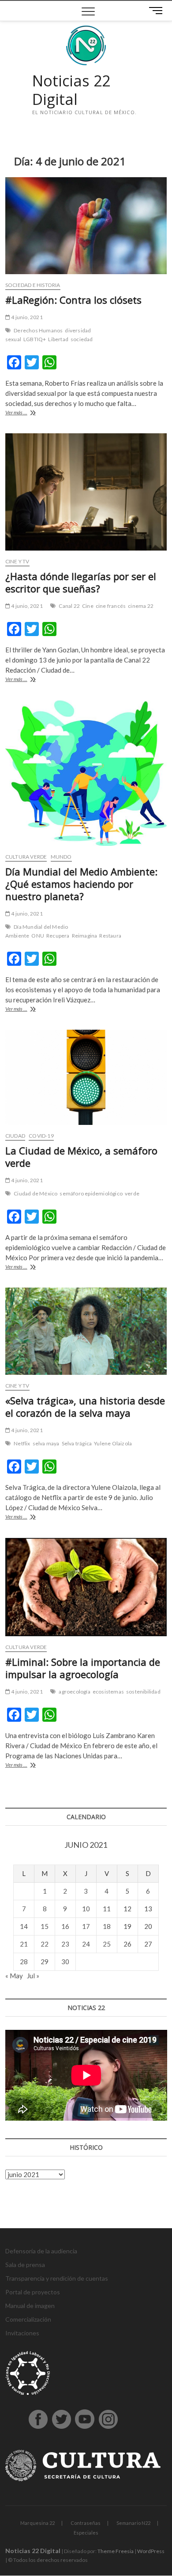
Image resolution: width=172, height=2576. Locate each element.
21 (24, 1944)
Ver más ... (28, 413)
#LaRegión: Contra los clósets (73, 300)
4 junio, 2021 (26, 317)
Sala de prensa (25, 2265)
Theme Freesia (116, 2551)
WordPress (151, 2551)
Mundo (61, 857)
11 (107, 1909)
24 (86, 1944)
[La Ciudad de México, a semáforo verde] (86, 1077)
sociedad (82, 339)
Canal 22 (69, 606)
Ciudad (15, 1136)
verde (132, 1193)
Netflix (22, 1443)
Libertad (58, 339)
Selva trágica (77, 1443)
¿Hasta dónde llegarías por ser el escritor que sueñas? (81, 582)
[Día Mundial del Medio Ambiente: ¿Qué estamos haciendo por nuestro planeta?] (86, 773)
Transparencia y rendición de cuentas (57, 2278)
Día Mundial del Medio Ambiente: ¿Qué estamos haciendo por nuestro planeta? (81, 884)
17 (86, 1926)
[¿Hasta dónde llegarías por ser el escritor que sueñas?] (86, 492)
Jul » (33, 1976)
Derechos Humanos (38, 330)
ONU (38, 936)
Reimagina (85, 936)
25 (107, 1944)
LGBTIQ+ (35, 339)
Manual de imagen (30, 2306)
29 (45, 1962)
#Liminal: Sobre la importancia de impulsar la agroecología (83, 1668)
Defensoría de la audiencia (41, 2251)
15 (45, 1926)
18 (107, 1926)
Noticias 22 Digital (71, 90)
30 (65, 1962)
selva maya (46, 1443)
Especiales (86, 2533)
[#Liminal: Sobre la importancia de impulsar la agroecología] (86, 1587)
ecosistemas (108, 1692)
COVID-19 (41, 1136)
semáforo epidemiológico (91, 1193)
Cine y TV (17, 561)
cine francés (111, 606)
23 (65, 1944)
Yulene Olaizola (113, 1443)
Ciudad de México (36, 1193)
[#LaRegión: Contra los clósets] (86, 226)
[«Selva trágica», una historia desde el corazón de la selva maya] (86, 1331)
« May (14, 1976)
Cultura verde (26, 857)
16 (65, 1926)
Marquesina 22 (37, 2523)
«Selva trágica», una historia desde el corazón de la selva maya (85, 1407)
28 (24, 1962)
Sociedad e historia (33, 285)
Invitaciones (22, 2333)
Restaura (110, 936)
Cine (88, 606)
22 (45, 1944)
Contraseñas (86, 2523)
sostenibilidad (143, 1692)
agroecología (74, 1692)
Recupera (58, 936)
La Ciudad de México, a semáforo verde (81, 1157)
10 (86, 1909)
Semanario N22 (133, 2523)
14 (24, 1926)
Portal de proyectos (33, 2292)
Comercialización (28, 2319)
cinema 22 (141, 606)
